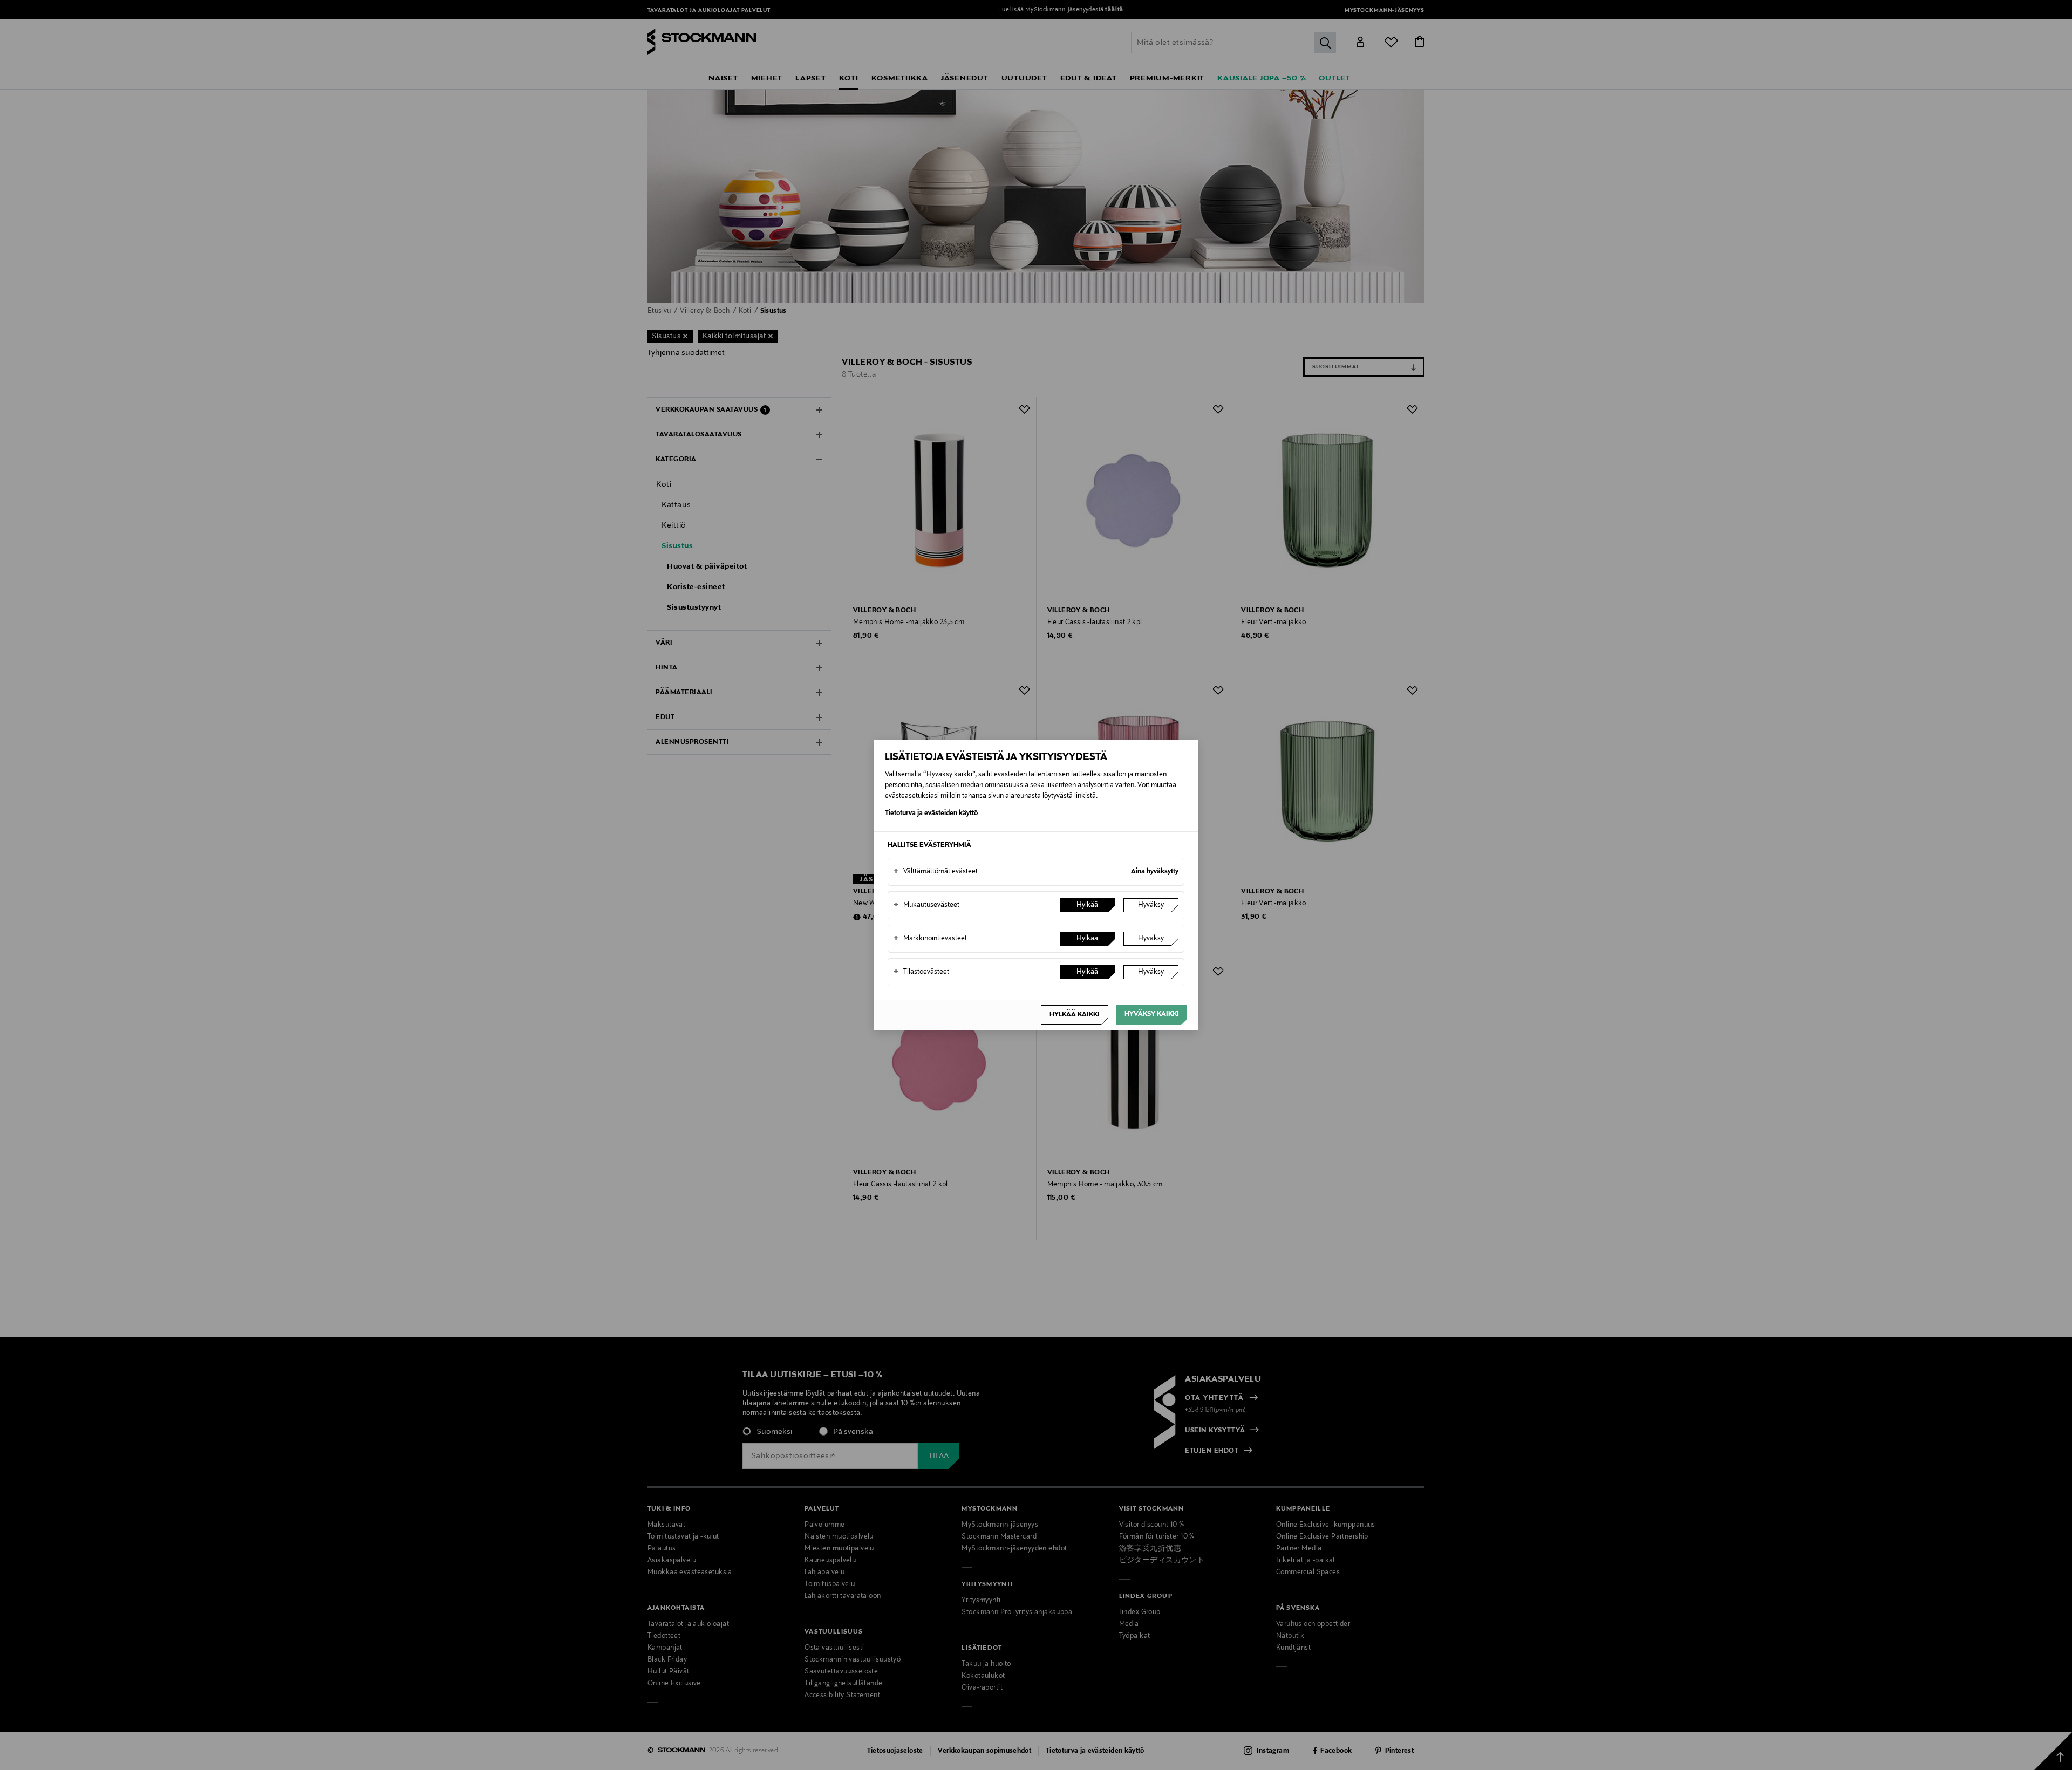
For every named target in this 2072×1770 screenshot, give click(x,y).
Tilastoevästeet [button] (921, 972)
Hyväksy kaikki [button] (1152, 1014)
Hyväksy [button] (1151, 905)
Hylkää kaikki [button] (1075, 1015)
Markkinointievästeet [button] (930, 939)
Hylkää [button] (1087, 905)
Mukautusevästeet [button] (926, 905)
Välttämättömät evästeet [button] (936, 872)
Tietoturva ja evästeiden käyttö (931, 814)
